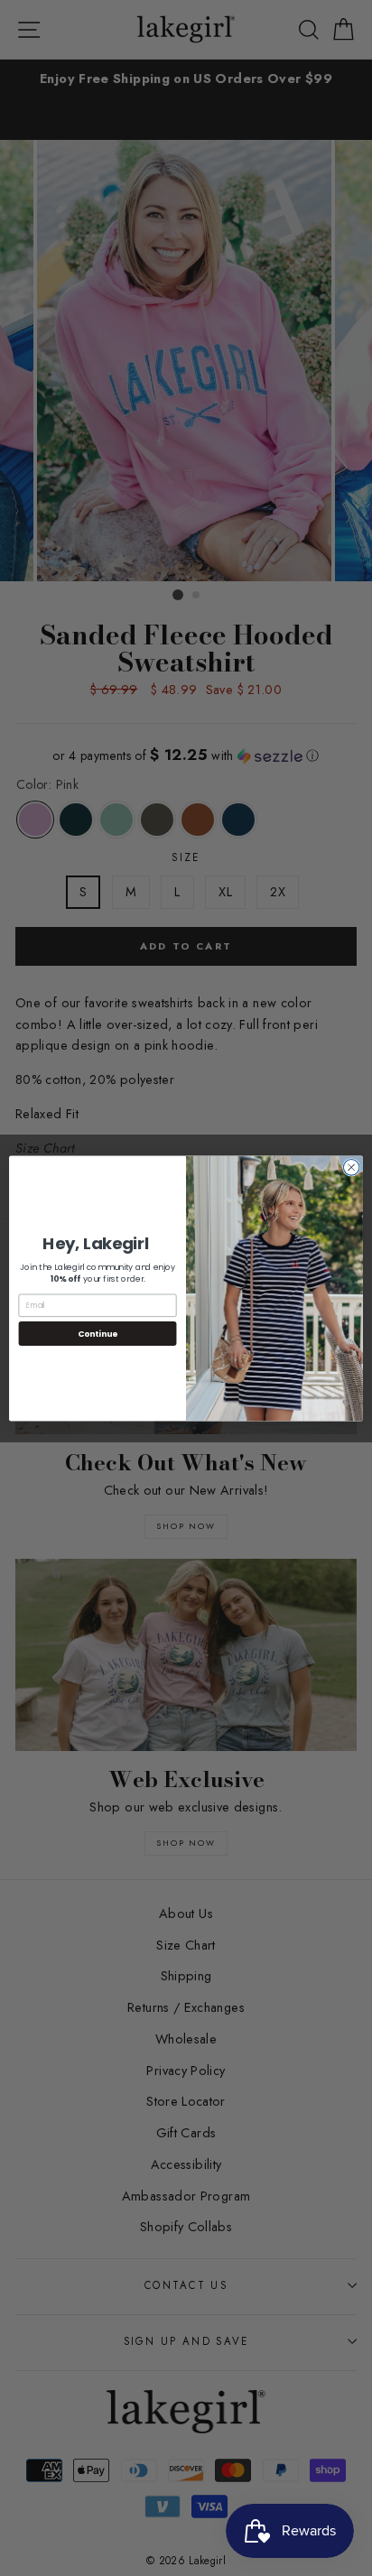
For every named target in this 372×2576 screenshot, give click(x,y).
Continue (98, 1333)
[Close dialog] (351, 1167)
